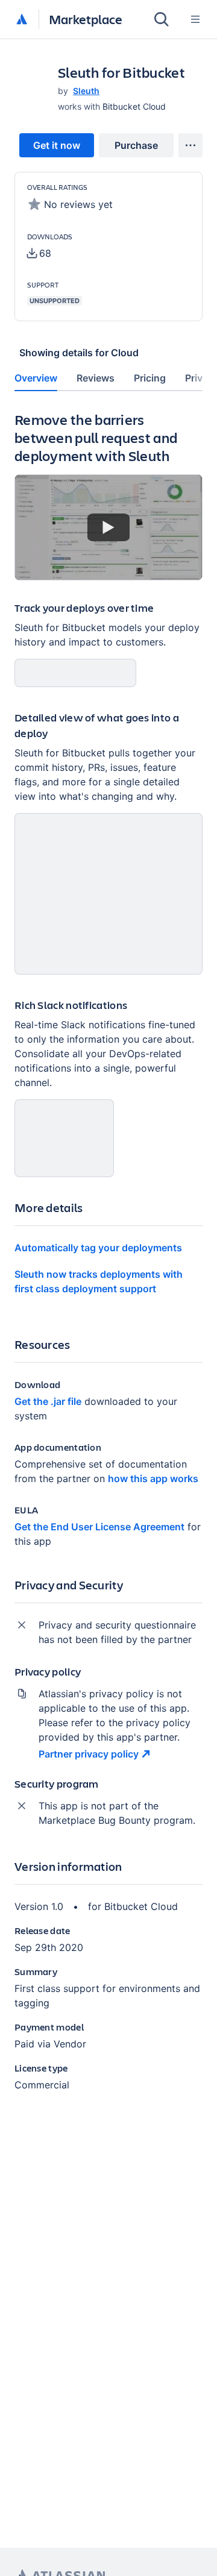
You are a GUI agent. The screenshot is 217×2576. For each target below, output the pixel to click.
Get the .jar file (48, 1401)
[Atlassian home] (22, 20)
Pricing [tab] (150, 378)
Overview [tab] (36, 378)
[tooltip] (39, 253)
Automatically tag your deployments (98, 1248)
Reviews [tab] (96, 378)
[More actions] (190, 145)
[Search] (162, 19)
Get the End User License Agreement (99, 1527)
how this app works (153, 1478)
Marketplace (86, 19)
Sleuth (86, 91)
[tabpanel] (108, 1261)
